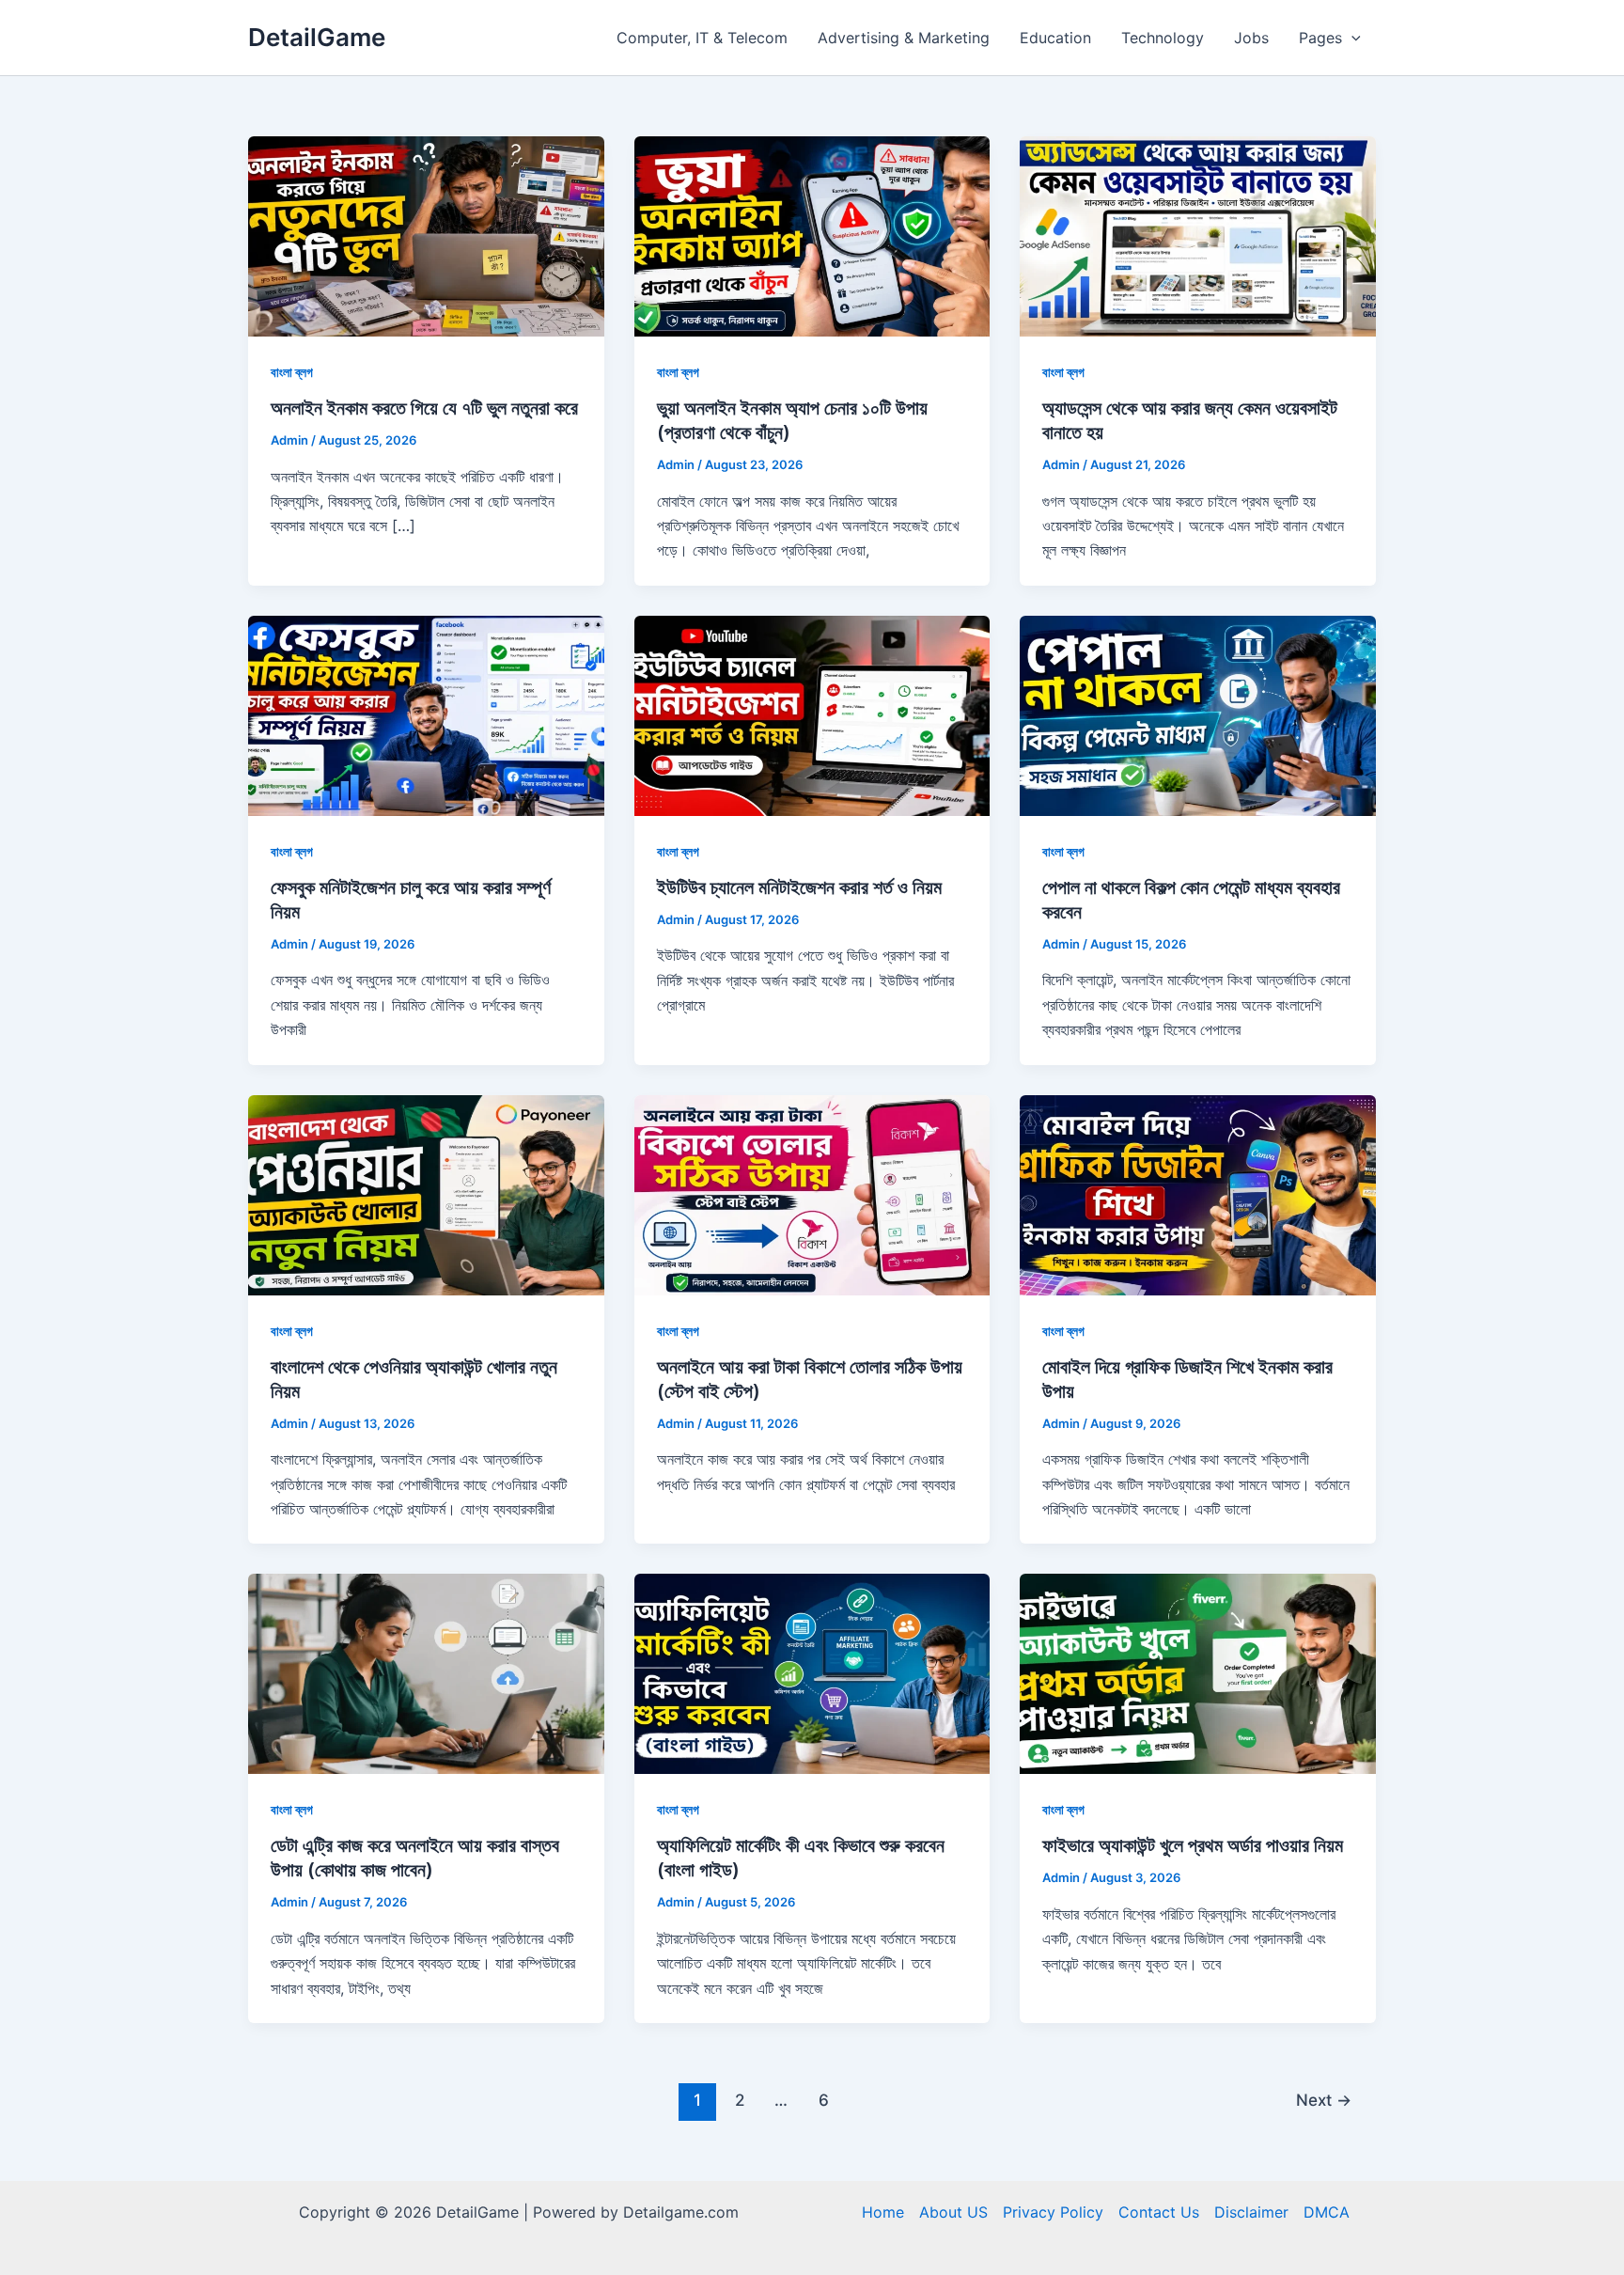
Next (1324, 2100)
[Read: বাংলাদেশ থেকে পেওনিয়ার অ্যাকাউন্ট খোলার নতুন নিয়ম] (426, 1193)
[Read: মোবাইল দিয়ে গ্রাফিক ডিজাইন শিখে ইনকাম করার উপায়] (1198, 1193)
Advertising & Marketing (904, 38)
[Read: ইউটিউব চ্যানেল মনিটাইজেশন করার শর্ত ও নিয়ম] (812, 714)
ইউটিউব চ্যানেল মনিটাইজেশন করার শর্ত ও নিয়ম (799, 887)
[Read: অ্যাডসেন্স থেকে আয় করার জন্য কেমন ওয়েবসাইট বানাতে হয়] (1198, 235)
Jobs (1251, 38)
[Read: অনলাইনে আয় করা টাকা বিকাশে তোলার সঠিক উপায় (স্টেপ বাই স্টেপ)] (812, 1193)
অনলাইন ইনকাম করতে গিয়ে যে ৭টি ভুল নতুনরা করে (424, 408)
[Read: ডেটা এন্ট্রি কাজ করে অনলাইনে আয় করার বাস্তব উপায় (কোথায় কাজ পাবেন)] (426, 1672)
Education (1055, 38)
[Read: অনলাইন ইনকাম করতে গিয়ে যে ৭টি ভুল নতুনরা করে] (426, 235)
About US (953, 2212)
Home (883, 2212)
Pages (1320, 38)
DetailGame (317, 37)
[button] (1351, 38)
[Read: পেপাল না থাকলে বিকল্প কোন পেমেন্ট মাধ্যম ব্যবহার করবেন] (1198, 714)
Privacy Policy (1053, 2212)
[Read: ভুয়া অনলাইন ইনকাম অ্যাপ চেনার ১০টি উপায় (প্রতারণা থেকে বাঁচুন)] (812, 235)
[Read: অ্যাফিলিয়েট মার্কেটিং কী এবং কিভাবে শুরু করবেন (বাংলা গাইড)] (812, 1672)
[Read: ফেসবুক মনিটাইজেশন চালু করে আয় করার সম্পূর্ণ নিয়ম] (426, 714)
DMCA (1327, 2212)
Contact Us (1159, 2212)
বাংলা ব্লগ (292, 372)
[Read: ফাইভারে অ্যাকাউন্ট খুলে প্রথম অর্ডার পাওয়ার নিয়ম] (1198, 1672)
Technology (1163, 38)
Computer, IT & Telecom (702, 38)
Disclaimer (1251, 2212)
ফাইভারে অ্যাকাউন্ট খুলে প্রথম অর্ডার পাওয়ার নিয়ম (1193, 1845)
